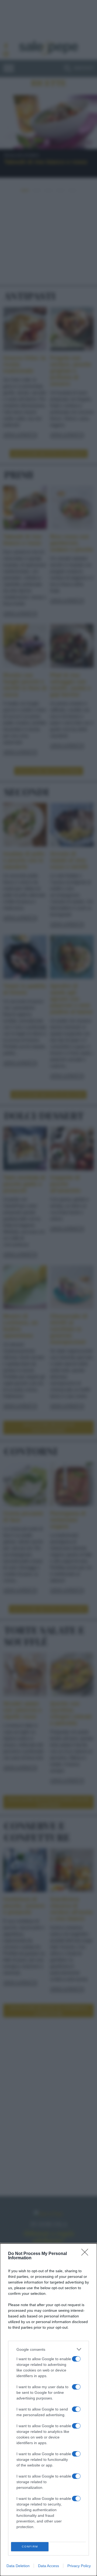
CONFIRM (30, 2547)
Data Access (48, 2566)
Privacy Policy (79, 2566)
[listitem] (48, 2349)
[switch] (76, 2359)
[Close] (86, 2254)
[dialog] (48, 2410)
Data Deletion (18, 2566)
